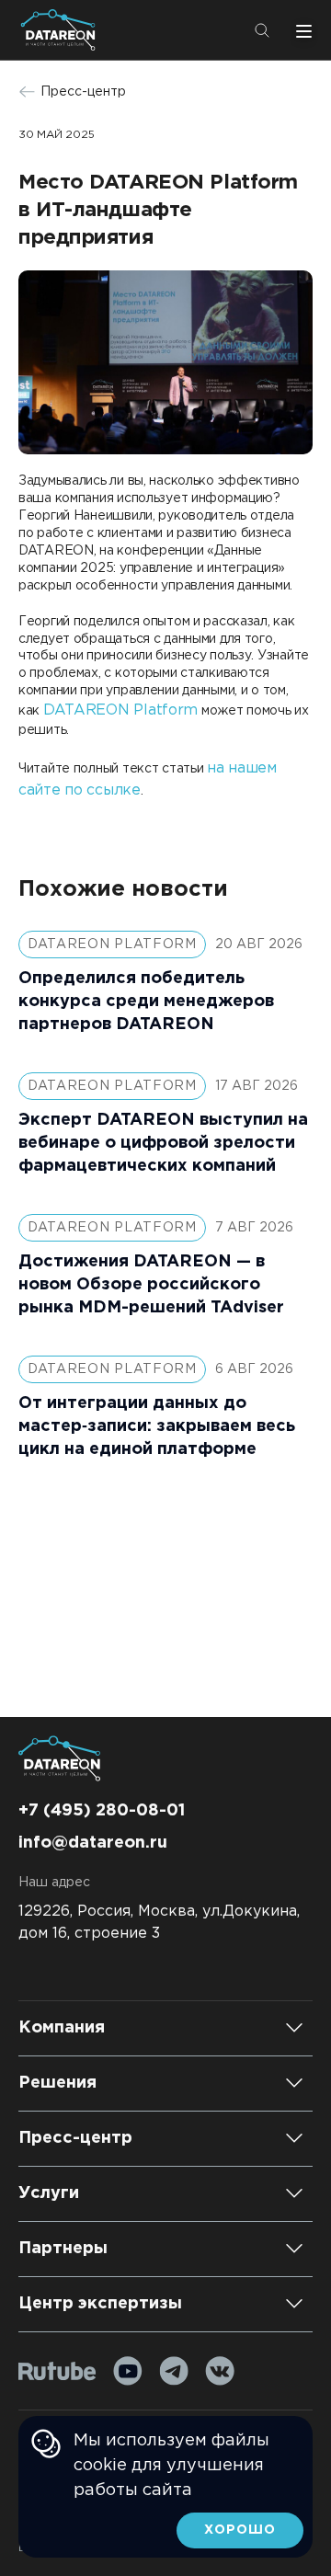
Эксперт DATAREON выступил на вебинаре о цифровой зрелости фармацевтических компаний (163, 1143)
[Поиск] (262, 30)
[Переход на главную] (62, 30)
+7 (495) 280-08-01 (102, 1811)
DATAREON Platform (120, 710)
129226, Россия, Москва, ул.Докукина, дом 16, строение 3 (159, 1923)
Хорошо (240, 2530)
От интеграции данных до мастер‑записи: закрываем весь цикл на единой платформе (157, 1426)
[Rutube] (57, 2371)
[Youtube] (128, 2371)
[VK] (220, 2371)
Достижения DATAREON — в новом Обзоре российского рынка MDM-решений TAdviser (151, 1285)
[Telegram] (174, 2371)
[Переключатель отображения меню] (302, 30)
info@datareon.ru (93, 1843)
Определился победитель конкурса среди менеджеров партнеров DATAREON (146, 1002)
